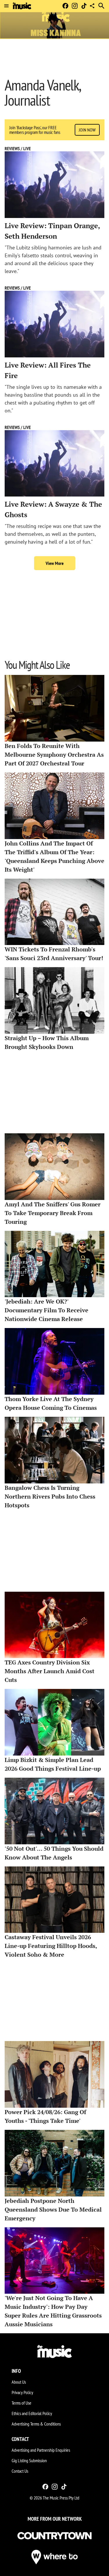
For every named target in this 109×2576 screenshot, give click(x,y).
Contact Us (20, 2471)
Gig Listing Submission (29, 2460)
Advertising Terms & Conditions (36, 2424)
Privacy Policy (22, 2392)
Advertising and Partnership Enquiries (41, 2450)
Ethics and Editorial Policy (32, 2413)
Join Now (87, 130)
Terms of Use (22, 2403)
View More (55, 563)
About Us (19, 2382)
